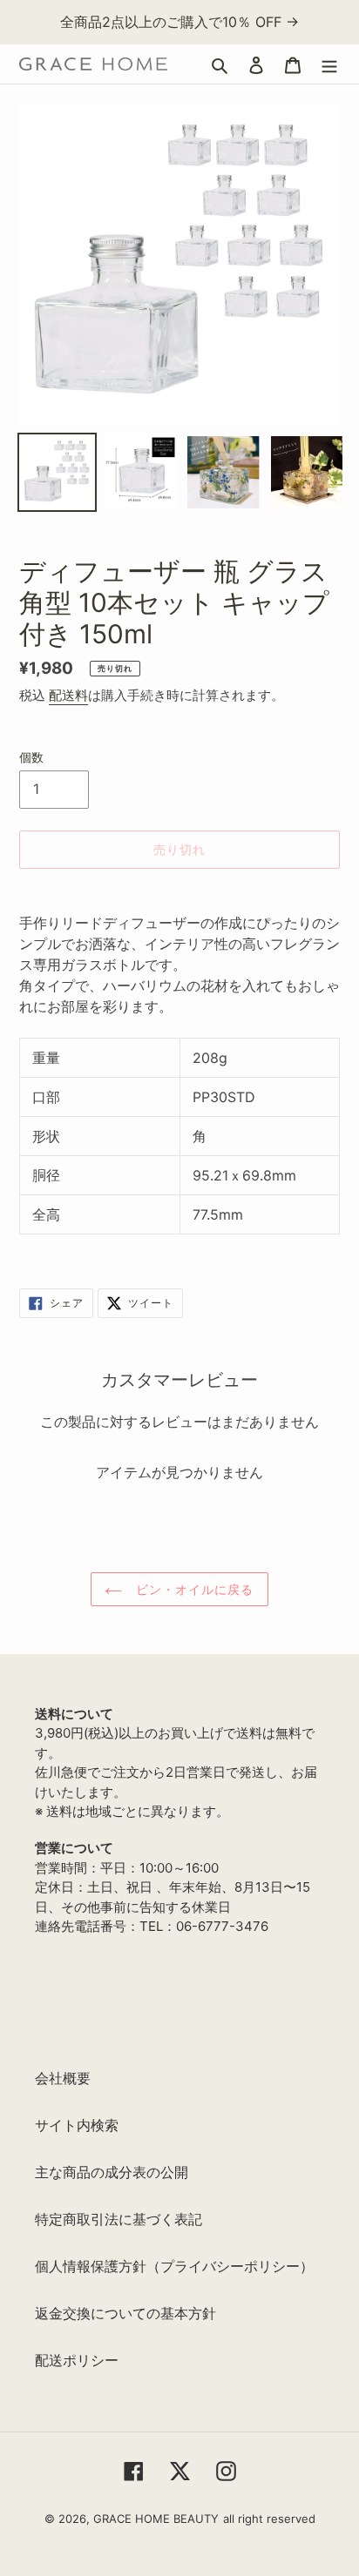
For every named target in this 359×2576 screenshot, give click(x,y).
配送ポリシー (77, 2360)
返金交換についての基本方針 (125, 2313)
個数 (31, 757)
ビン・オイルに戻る (192, 1589)
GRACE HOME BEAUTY (156, 2519)
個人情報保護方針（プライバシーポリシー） (174, 2266)
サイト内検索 (77, 2125)
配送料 (68, 695)
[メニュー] (329, 64)
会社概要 (63, 2078)
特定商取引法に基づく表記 (119, 2219)
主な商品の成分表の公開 (112, 2172)
